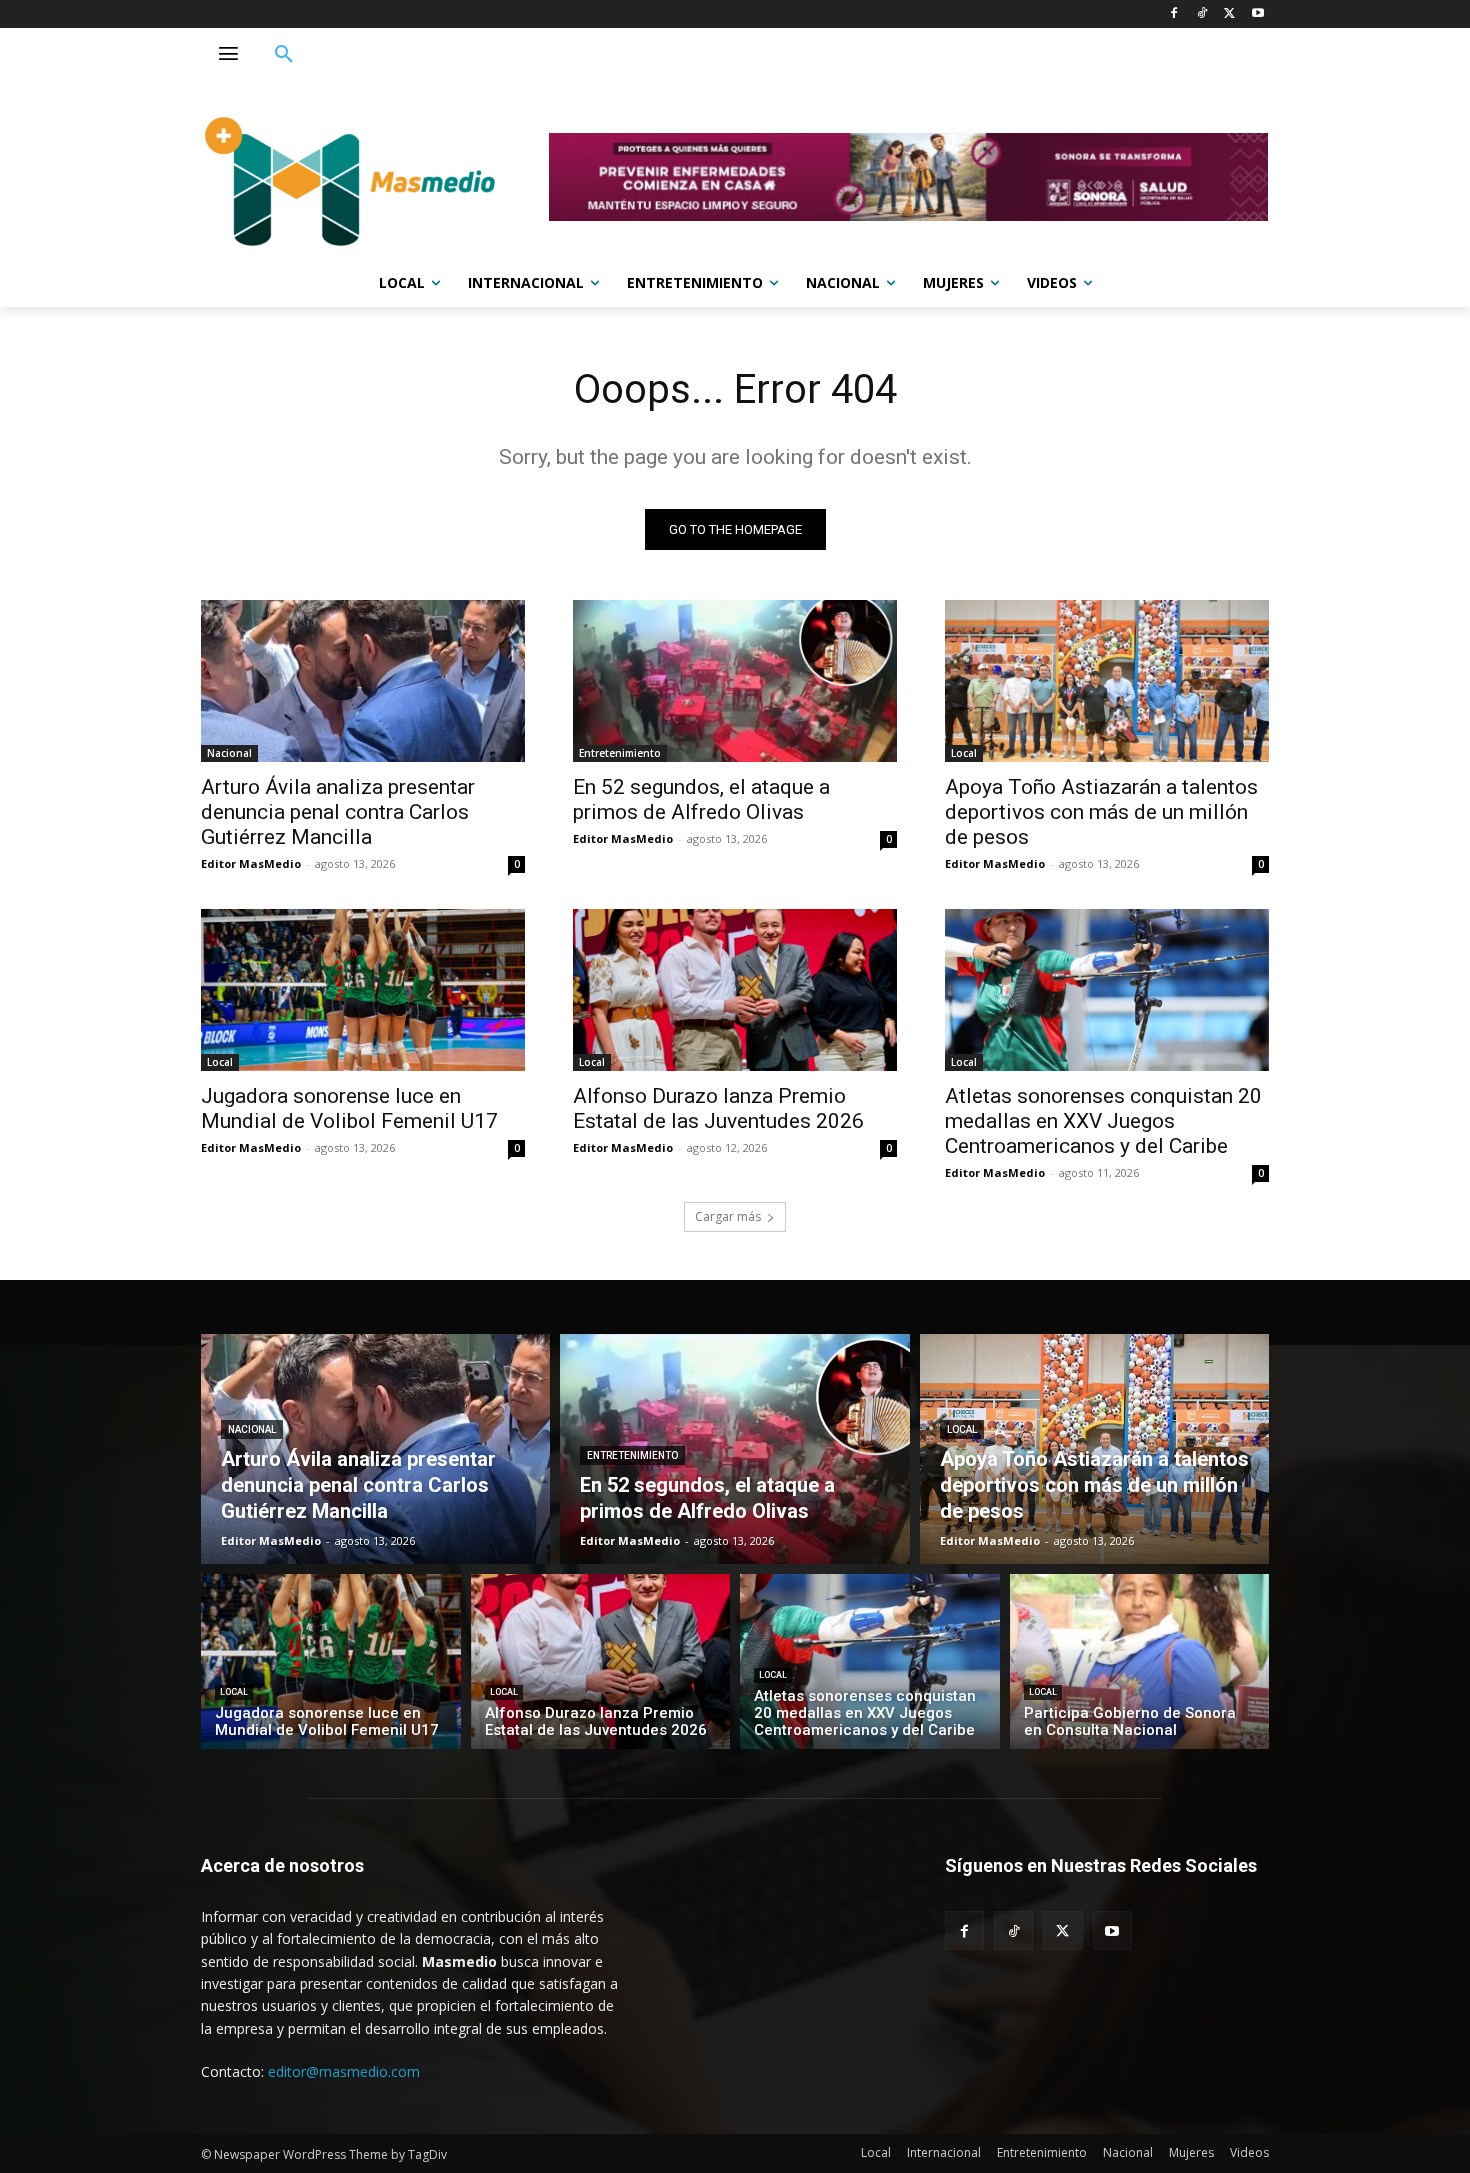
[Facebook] (1174, 14)
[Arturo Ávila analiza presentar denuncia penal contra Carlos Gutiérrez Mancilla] (363, 681)
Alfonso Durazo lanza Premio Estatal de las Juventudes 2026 (718, 1108)
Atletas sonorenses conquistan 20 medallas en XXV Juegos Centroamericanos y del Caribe (1103, 1121)
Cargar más (728, 1216)
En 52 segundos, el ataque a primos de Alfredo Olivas (701, 799)
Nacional (229, 753)
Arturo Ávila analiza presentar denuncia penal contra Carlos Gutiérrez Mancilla (338, 812)
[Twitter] (1229, 14)
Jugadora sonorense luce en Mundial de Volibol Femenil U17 (349, 1108)
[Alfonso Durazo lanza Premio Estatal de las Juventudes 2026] (735, 990)
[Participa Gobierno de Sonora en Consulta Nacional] (1140, 1661)
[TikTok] (1202, 14)
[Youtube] (1257, 14)
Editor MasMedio (251, 863)
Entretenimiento (620, 753)
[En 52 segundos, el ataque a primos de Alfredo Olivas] (735, 681)
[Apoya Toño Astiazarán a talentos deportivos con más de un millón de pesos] (1107, 681)
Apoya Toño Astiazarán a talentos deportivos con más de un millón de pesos (1101, 812)
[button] (284, 55)
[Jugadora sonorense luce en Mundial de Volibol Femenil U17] (363, 990)
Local (964, 753)
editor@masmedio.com (344, 2071)
